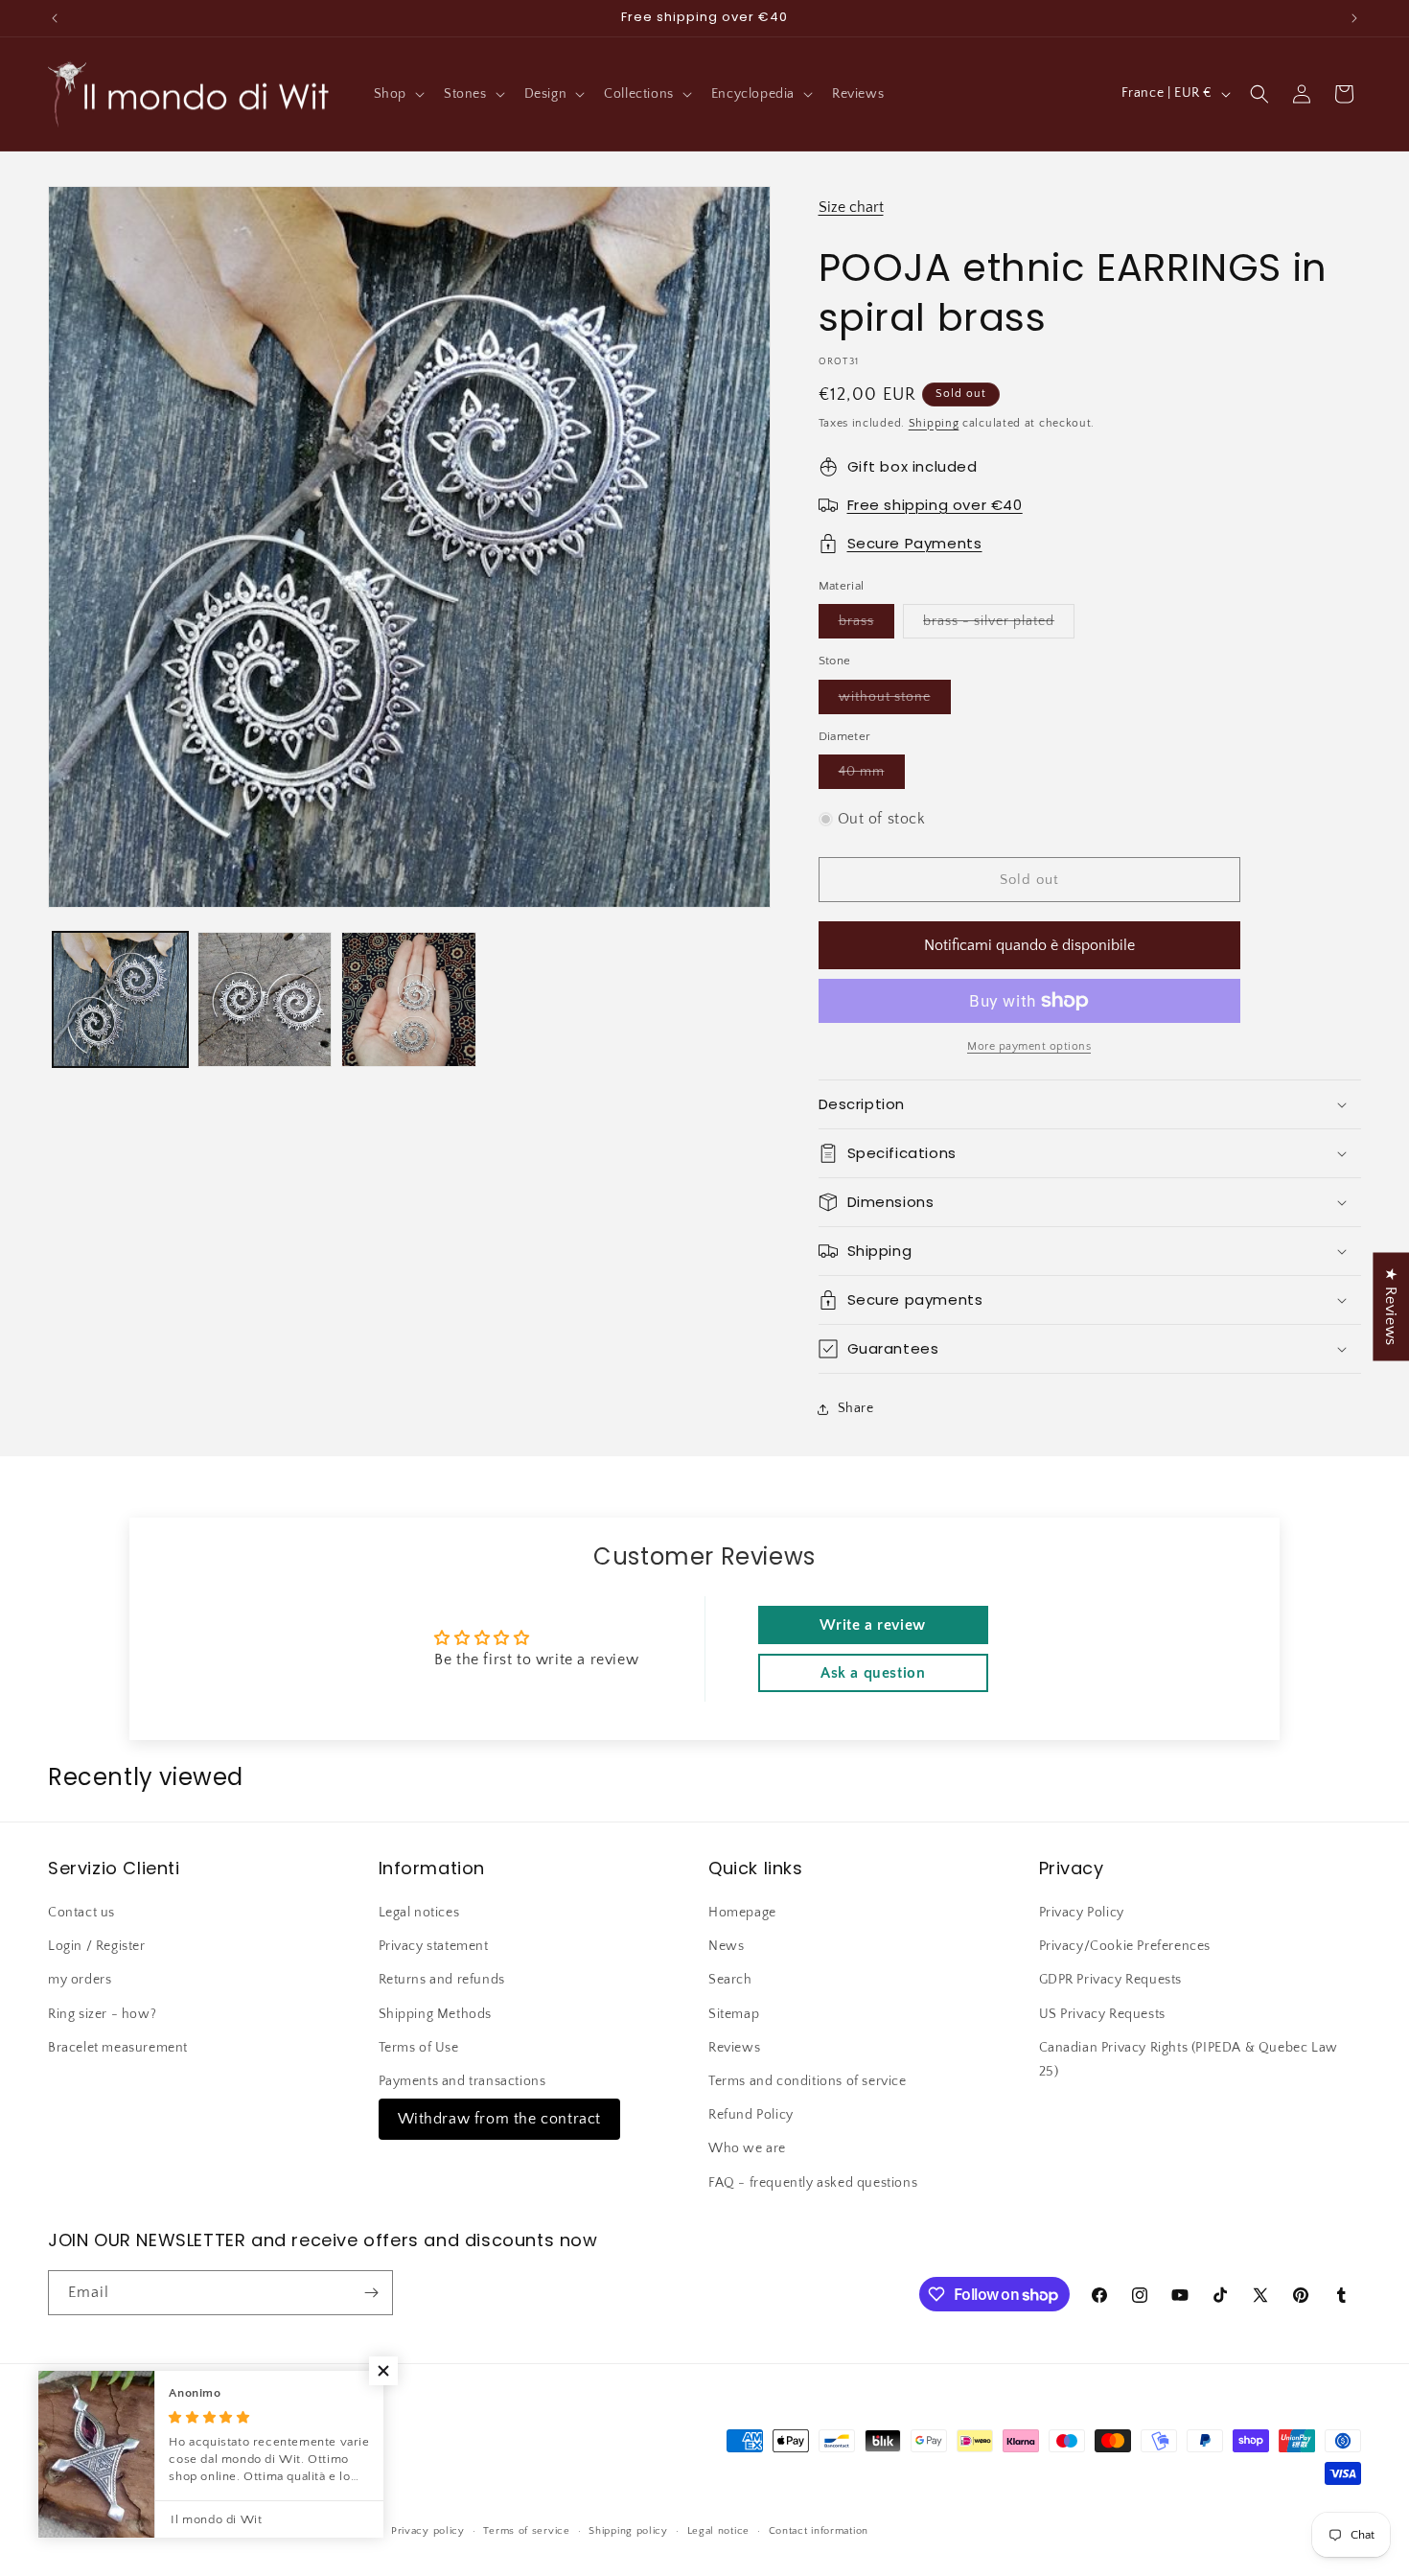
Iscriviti (889, 1438)
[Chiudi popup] (1086, 1105)
